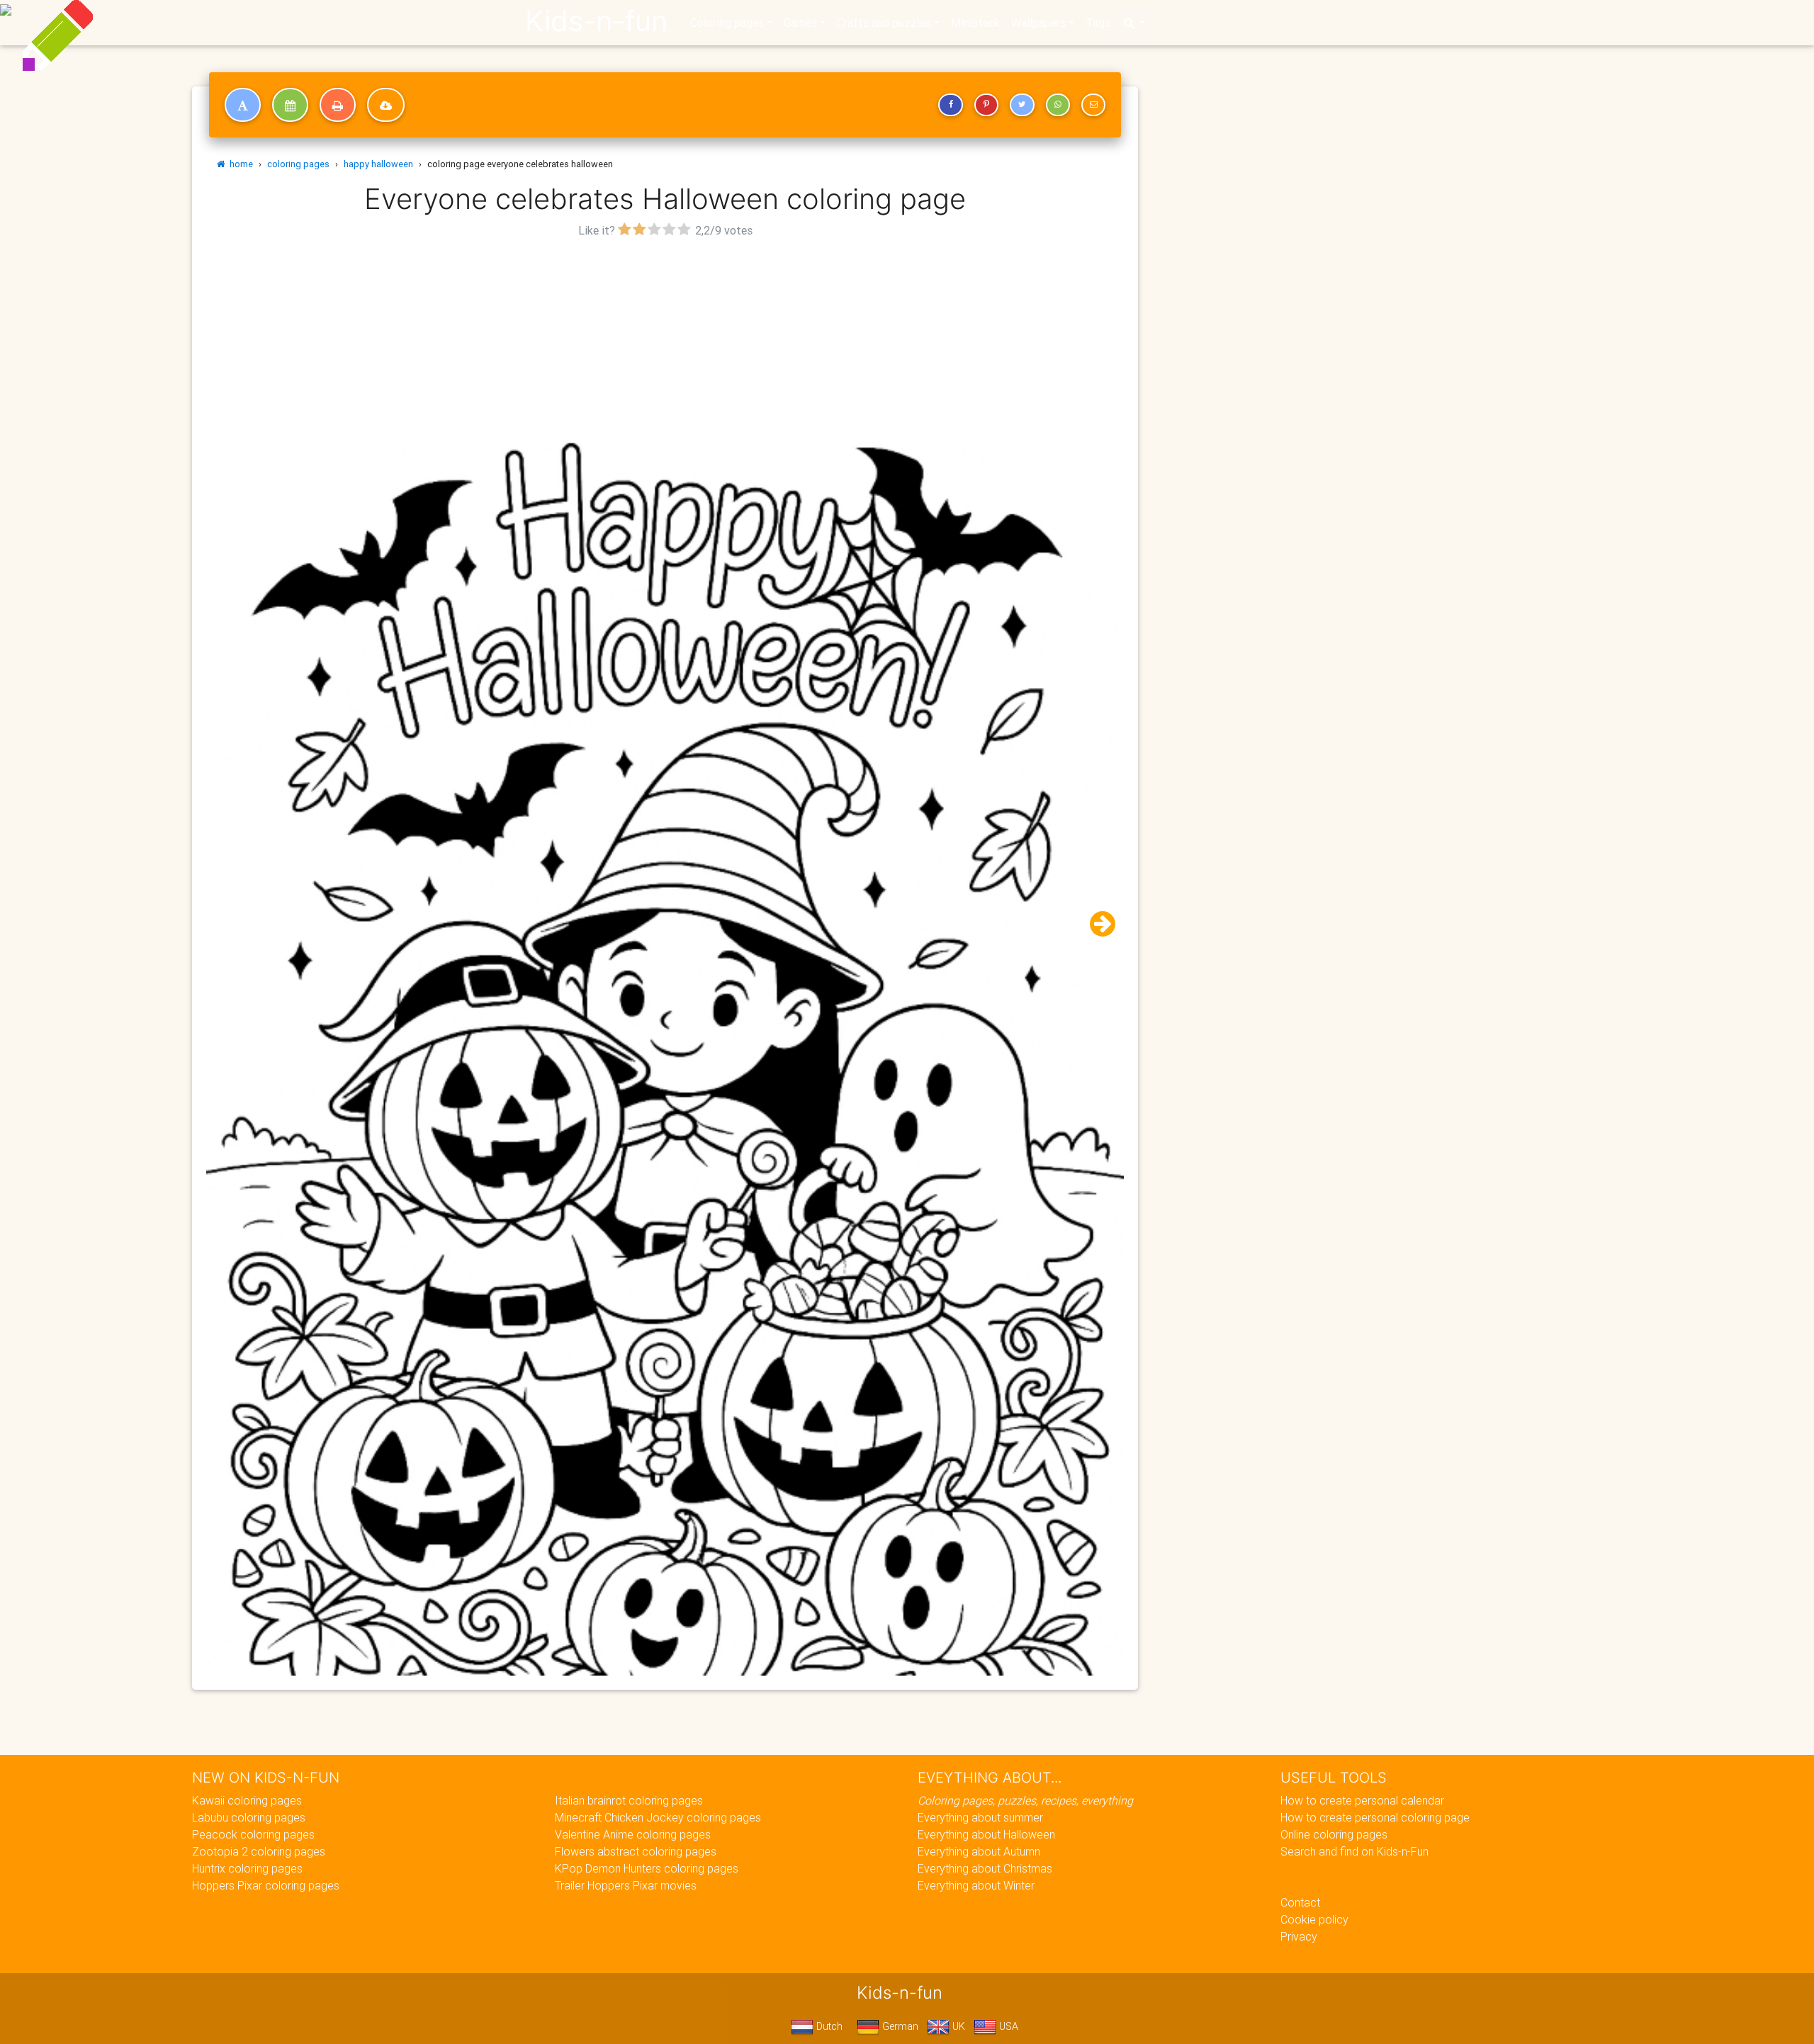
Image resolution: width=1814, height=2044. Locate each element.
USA (1007, 2026)
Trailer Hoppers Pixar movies (626, 1885)
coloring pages (298, 164)
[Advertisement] (665, 341)
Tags (1098, 23)
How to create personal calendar (1362, 1800)
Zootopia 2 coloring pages (259, 1851)
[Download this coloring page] (386, 105)
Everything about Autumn (979, 1851)
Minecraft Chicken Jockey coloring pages (658, 1817)
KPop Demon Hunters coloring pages (647, 1868)
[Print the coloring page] (338, 105)
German (899, 2026)
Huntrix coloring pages (247, 1868)
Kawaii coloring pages (247, 1800)
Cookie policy (1314, 1919)
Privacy (1299, 1936)
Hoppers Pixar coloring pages (266, 1885)
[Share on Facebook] (950, 105)
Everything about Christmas (985, 1868)
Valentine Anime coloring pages (633, 1834)
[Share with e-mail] (1093, 105)
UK (957, 2026)
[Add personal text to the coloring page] (243, 105)
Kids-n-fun (596, 21)
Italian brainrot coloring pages (629, 1800)
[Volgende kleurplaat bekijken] (1097, 924)
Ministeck (975, 23)
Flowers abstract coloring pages (636, 1851)
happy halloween (378, 164)
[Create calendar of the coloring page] (290, 105)
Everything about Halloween (986, 1834)
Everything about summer (980, 1817)
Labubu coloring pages (249, 1817)
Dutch (828, 2026)
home (239, 164)
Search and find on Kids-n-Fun (1354, 1851)
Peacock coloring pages (253, 1834)
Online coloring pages (1334, 1834)
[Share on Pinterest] (986, 105)
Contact (1300, 1902)
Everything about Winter (976, 1885)
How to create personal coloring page (1375, 1817)
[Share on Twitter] (1022, 105)
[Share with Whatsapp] (1058, 105)
